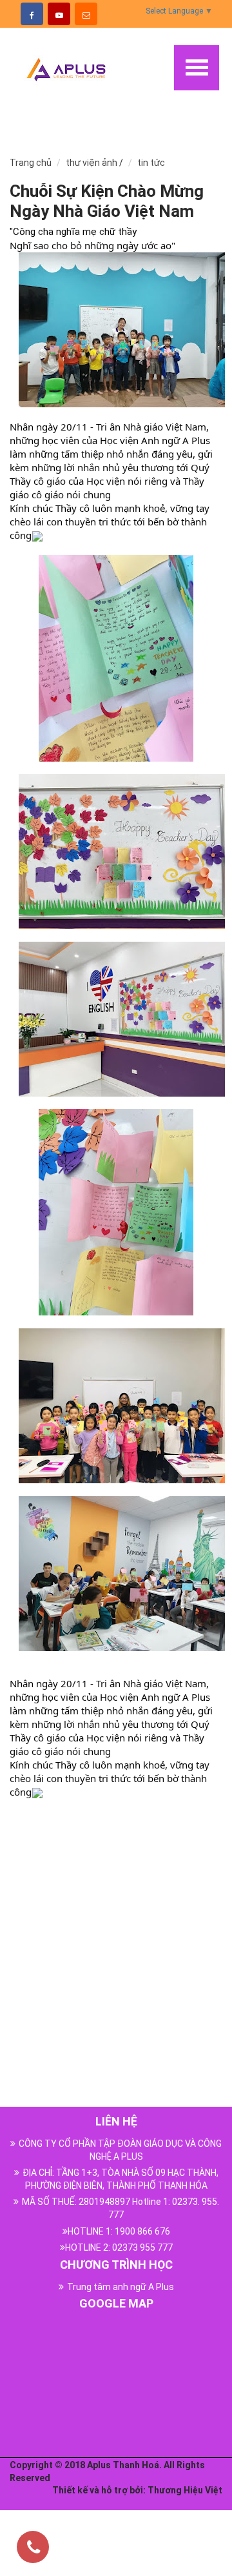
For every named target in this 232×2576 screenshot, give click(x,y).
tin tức (151, 163)
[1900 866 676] (34, 2549)
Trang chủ (31, 163)
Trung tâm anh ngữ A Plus (121, 2287)
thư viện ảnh (92, 163)
